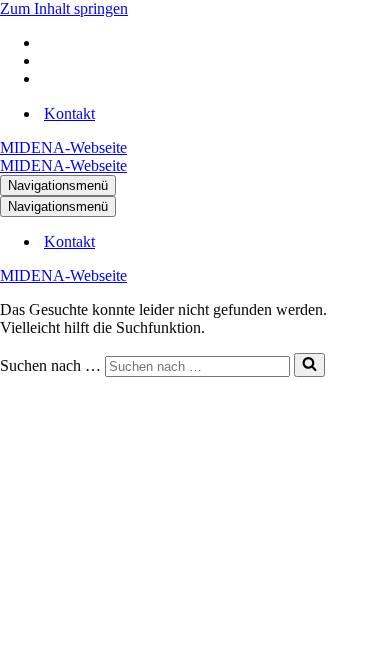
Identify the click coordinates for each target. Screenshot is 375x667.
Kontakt (69, 113)
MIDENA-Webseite (63, 147)
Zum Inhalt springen (64, 8)
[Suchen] (309, 365)
